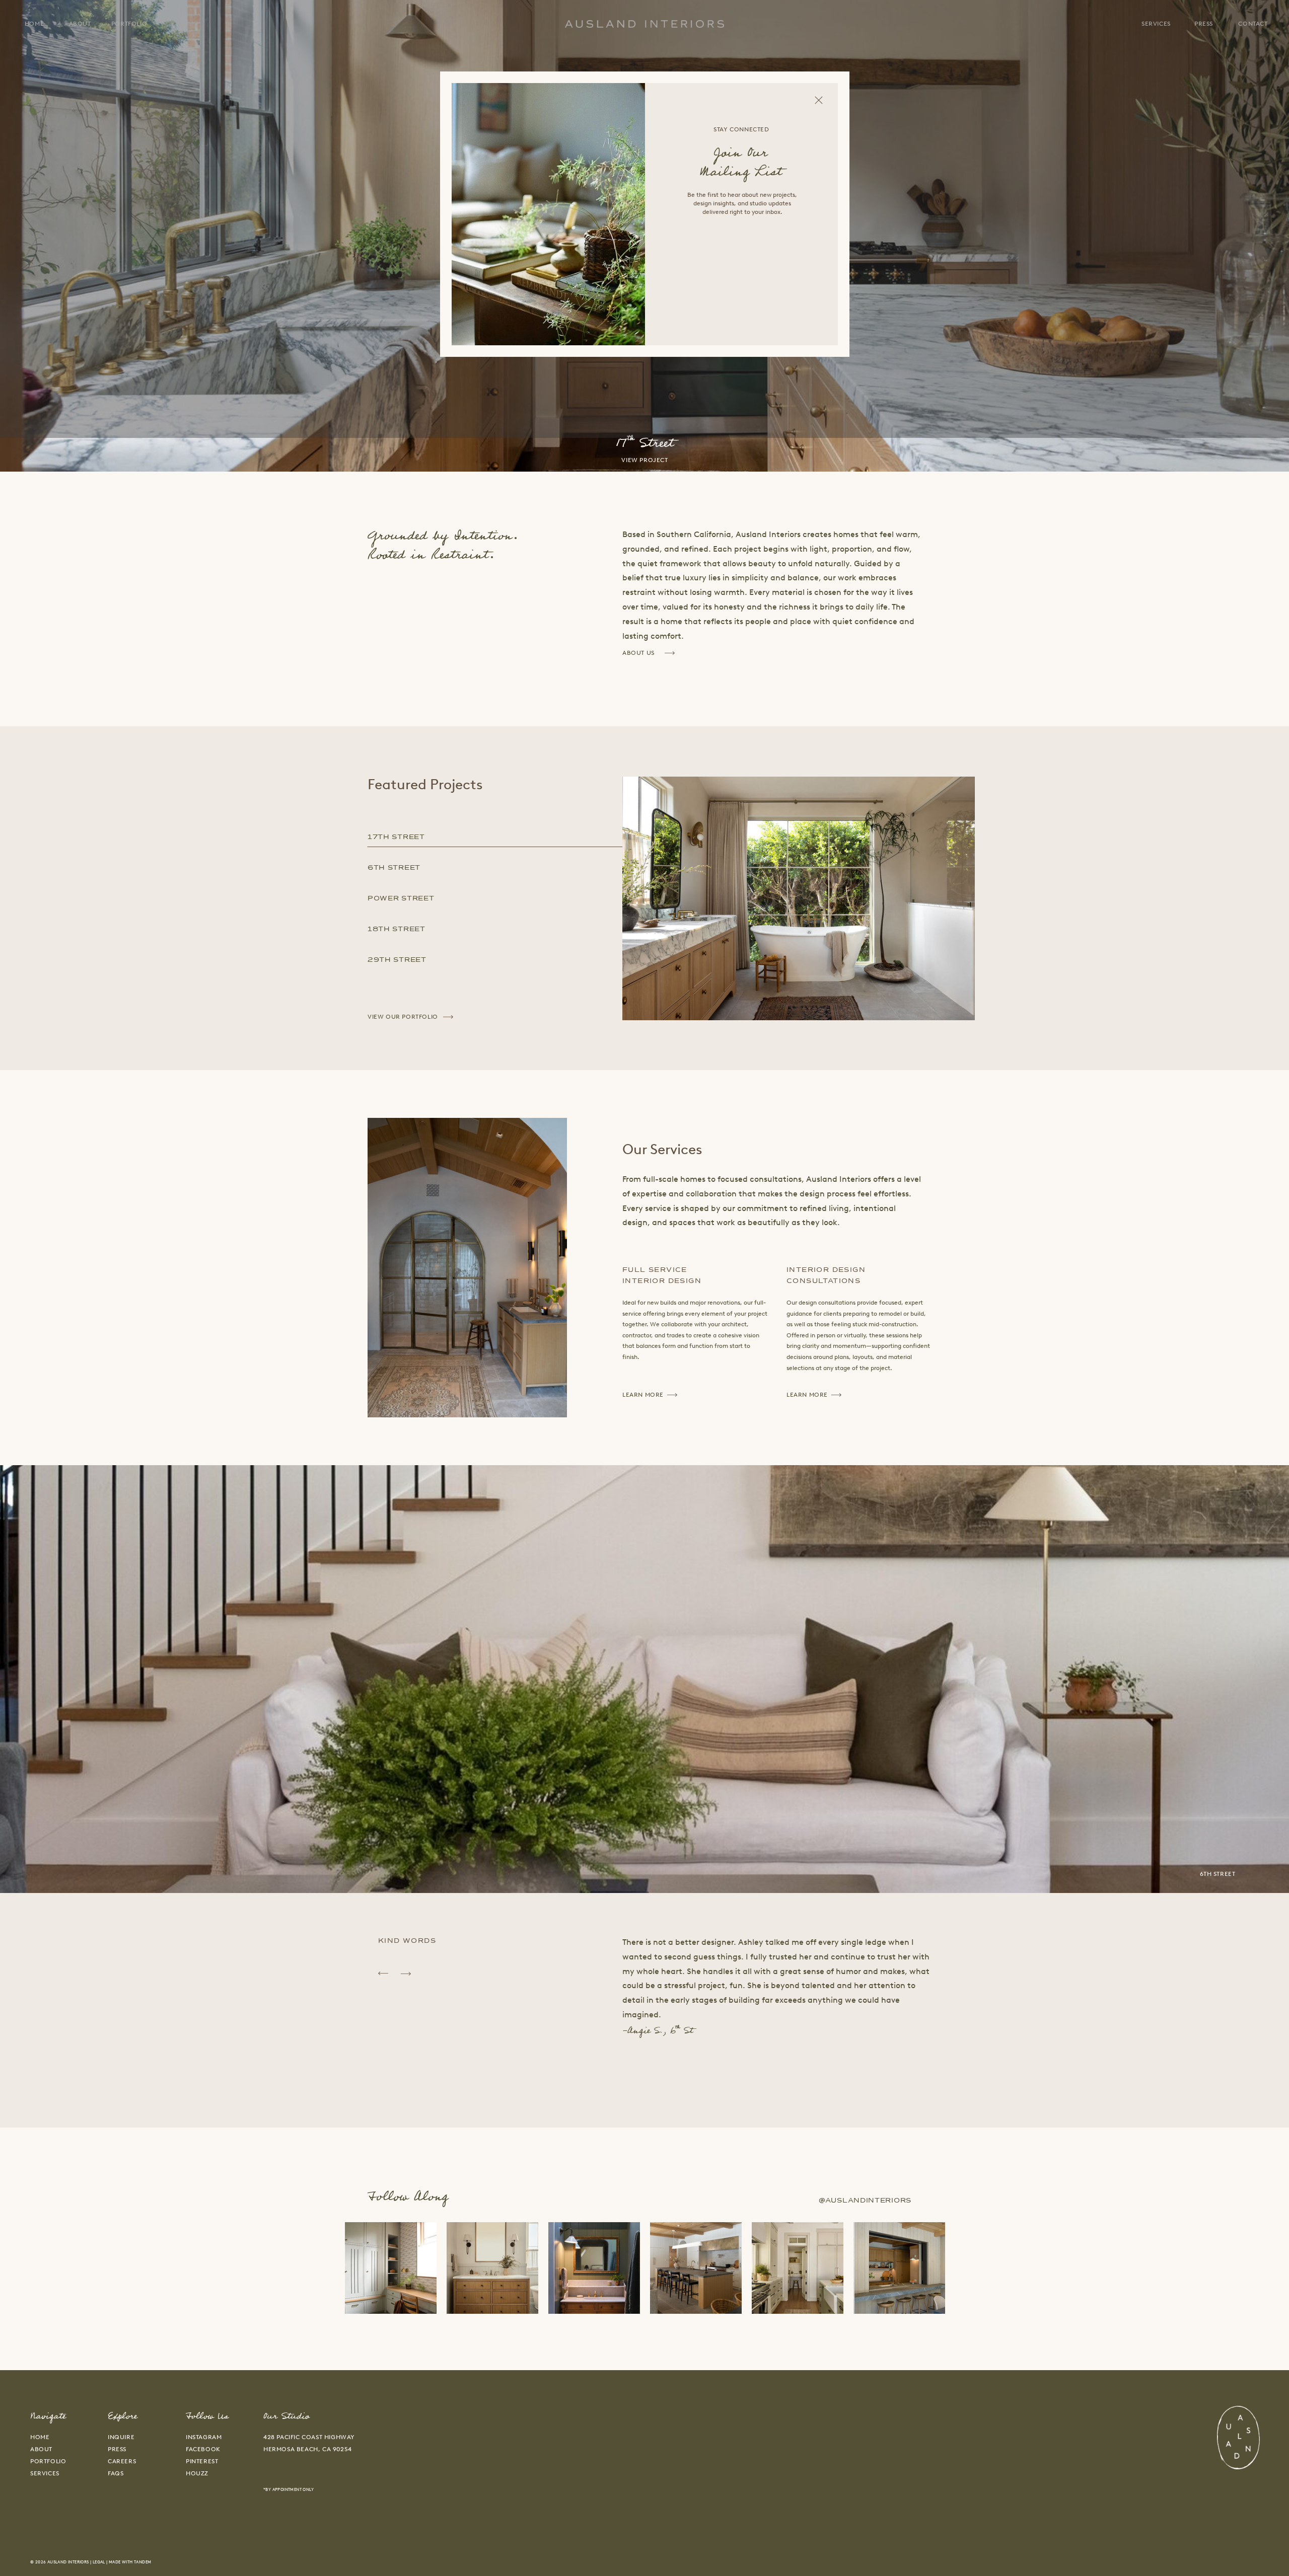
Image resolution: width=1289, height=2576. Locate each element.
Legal (99, 2562)
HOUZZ (197, 2473)
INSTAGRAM (204, 2437)
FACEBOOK (203, 2449)
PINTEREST (202, 2461)
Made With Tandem (130, 2562)
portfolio (48, 2461)
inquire (121, 2437)
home (40, 2437)
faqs (116, 2473)
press (117, 2449)
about (41, 2449)
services (45, 2473)
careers (122, 2461)
